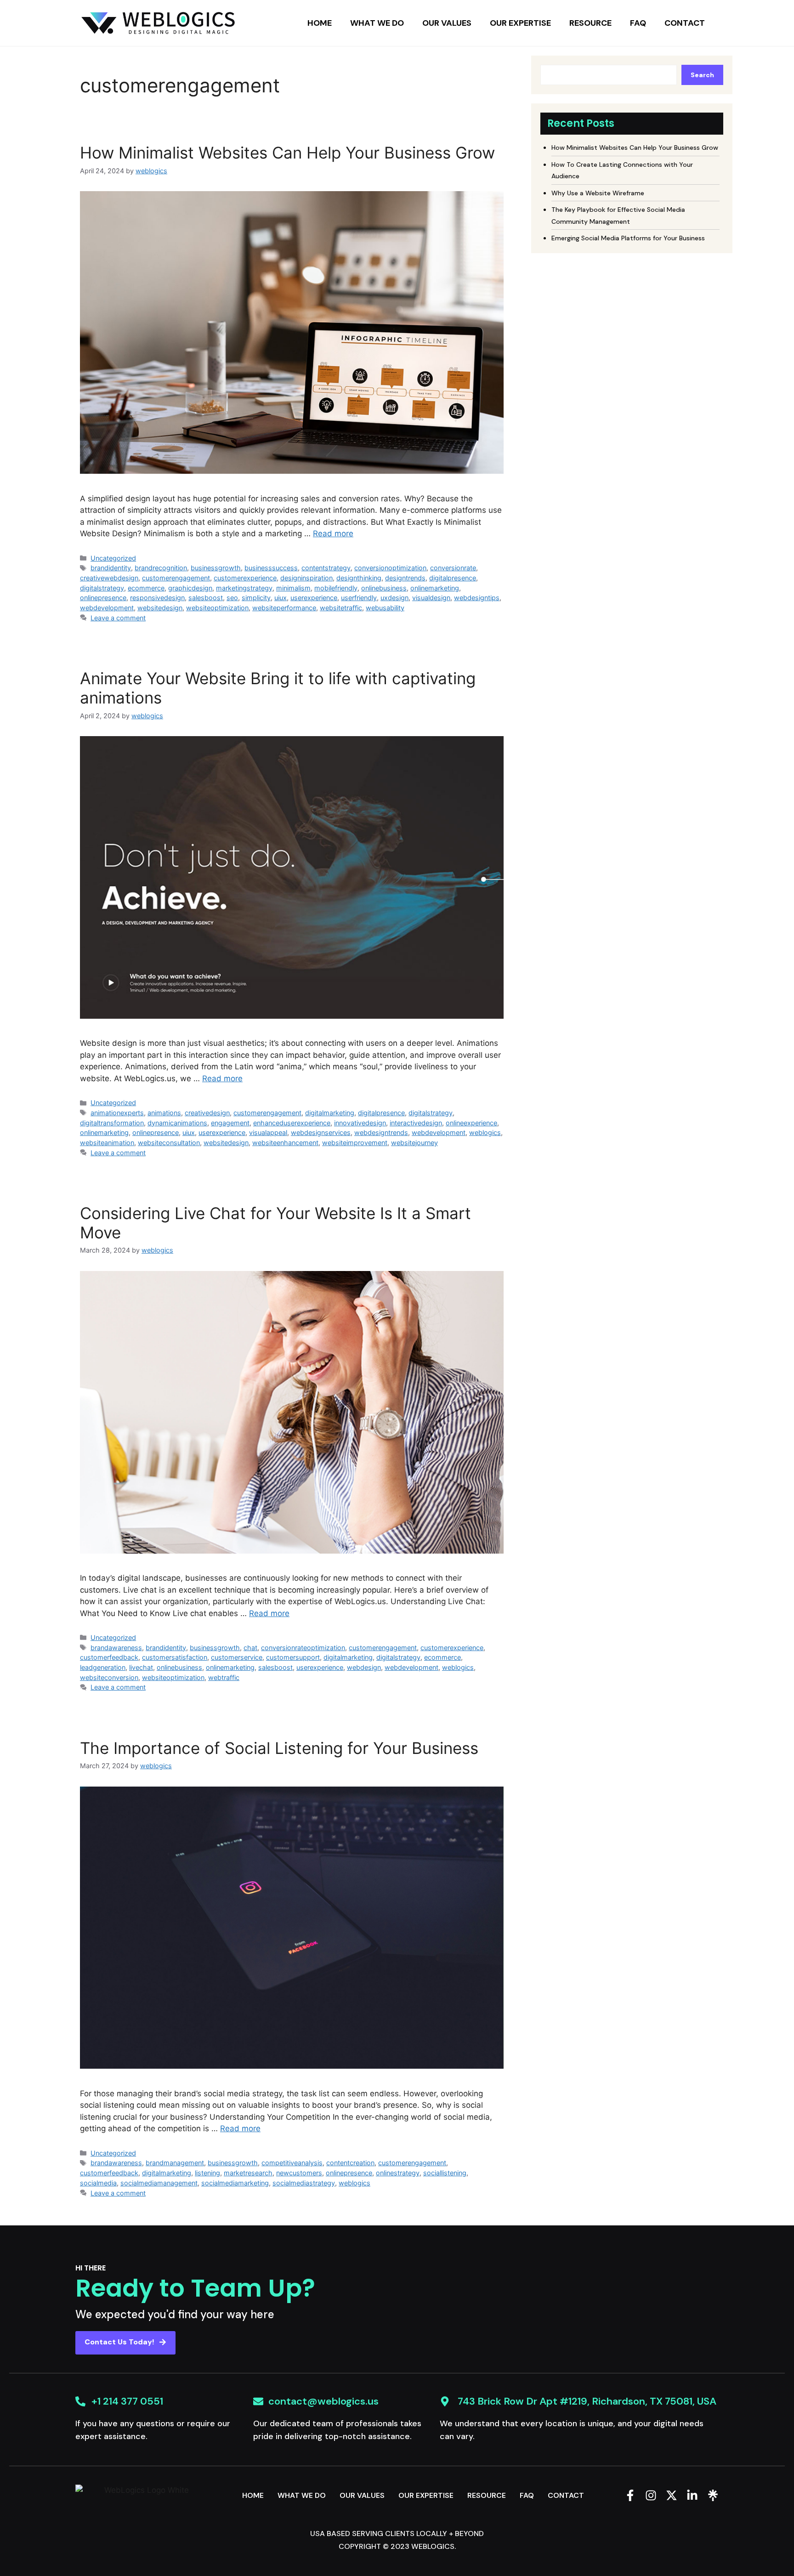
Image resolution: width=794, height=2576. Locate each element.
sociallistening (445, 2173)
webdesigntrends (381, 1132)
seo (232, 598)
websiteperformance (284, 608)
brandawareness (116, 1648)
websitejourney (414, 1143)
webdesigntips (477, 598)
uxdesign (394, 598)
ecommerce (146, 588)
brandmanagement (175, 2163)
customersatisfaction (175, 1657)
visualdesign (431, 598)
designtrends (405, 578)
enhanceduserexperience (292, 1123)
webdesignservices (321, 1132)
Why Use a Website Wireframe (598, 193)
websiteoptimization (217, 608)
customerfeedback (109, 1657)
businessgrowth (216, 568)
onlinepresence (103, 598)
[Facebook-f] (630, 2495)
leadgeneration (103, 1667)
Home (320, 23)
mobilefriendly (336, 588)
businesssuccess (271, 568)
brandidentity (111, 568)
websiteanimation (107, 1143)
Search (702, 75)
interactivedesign (416, 1123)
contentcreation (350, 2163)
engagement (230, 1123)
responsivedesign (157, 598)
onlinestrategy (398, 2173)
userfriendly (359, 598)
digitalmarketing (330, 1113)
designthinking (359, 578)
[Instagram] (651, 2495)
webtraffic (224, 1677)
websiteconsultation (169, 1143)
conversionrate (453, 568)
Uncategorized (113, 558)
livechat (141, 1667)
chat (250, 1648)
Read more (333, 533)
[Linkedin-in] (692, 2495)
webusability (385, 608)
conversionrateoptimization (303, 1648)
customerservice (237, 1657)
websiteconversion (109, 1677)
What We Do (377, 23)
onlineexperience (471, 1123)
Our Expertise (520, 23)
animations (164, 1113)
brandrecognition (161, 568)
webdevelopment (107, 608)
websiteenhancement (285, 1143)
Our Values (447, 23)
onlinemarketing (435, 588)
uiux (281, 598)
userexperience (314, 598)
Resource (590, 23)
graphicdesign (190, 588)
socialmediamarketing (235, 2183)
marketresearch (248, 2173)
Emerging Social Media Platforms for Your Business (628, 238)
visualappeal (268, 1132)
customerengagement (176, 578)
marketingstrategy (244, 588)
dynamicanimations (177, 1123)
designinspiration (306, 578)
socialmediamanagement (159, 2183)
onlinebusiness (384, 588)
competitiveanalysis (292, 2163)
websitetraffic (341, 608)
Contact (685, 23)
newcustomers (299, 2173)
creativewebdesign (109, 578)
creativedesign (207, 1113)
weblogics (485, 1132)
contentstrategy (326, 568)
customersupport (293, 1657)
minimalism (293, 588)
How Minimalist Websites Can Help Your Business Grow (287, 153)
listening (207, 2173)
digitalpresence (453, 578)
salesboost (206, 598)
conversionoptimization (390, 568)
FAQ (638, 23)
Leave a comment (118, 618)
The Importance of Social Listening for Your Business (279, 1748)
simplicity (256, 598)
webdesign (364, 1667)
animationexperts (117, 1113)
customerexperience (245, 578)
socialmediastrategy (304, 2183)
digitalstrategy (102, 588)
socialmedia (98, 2183)
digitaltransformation (112, 1123)
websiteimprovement (355, 1143)
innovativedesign (360, 1123)
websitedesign (160, 608)
